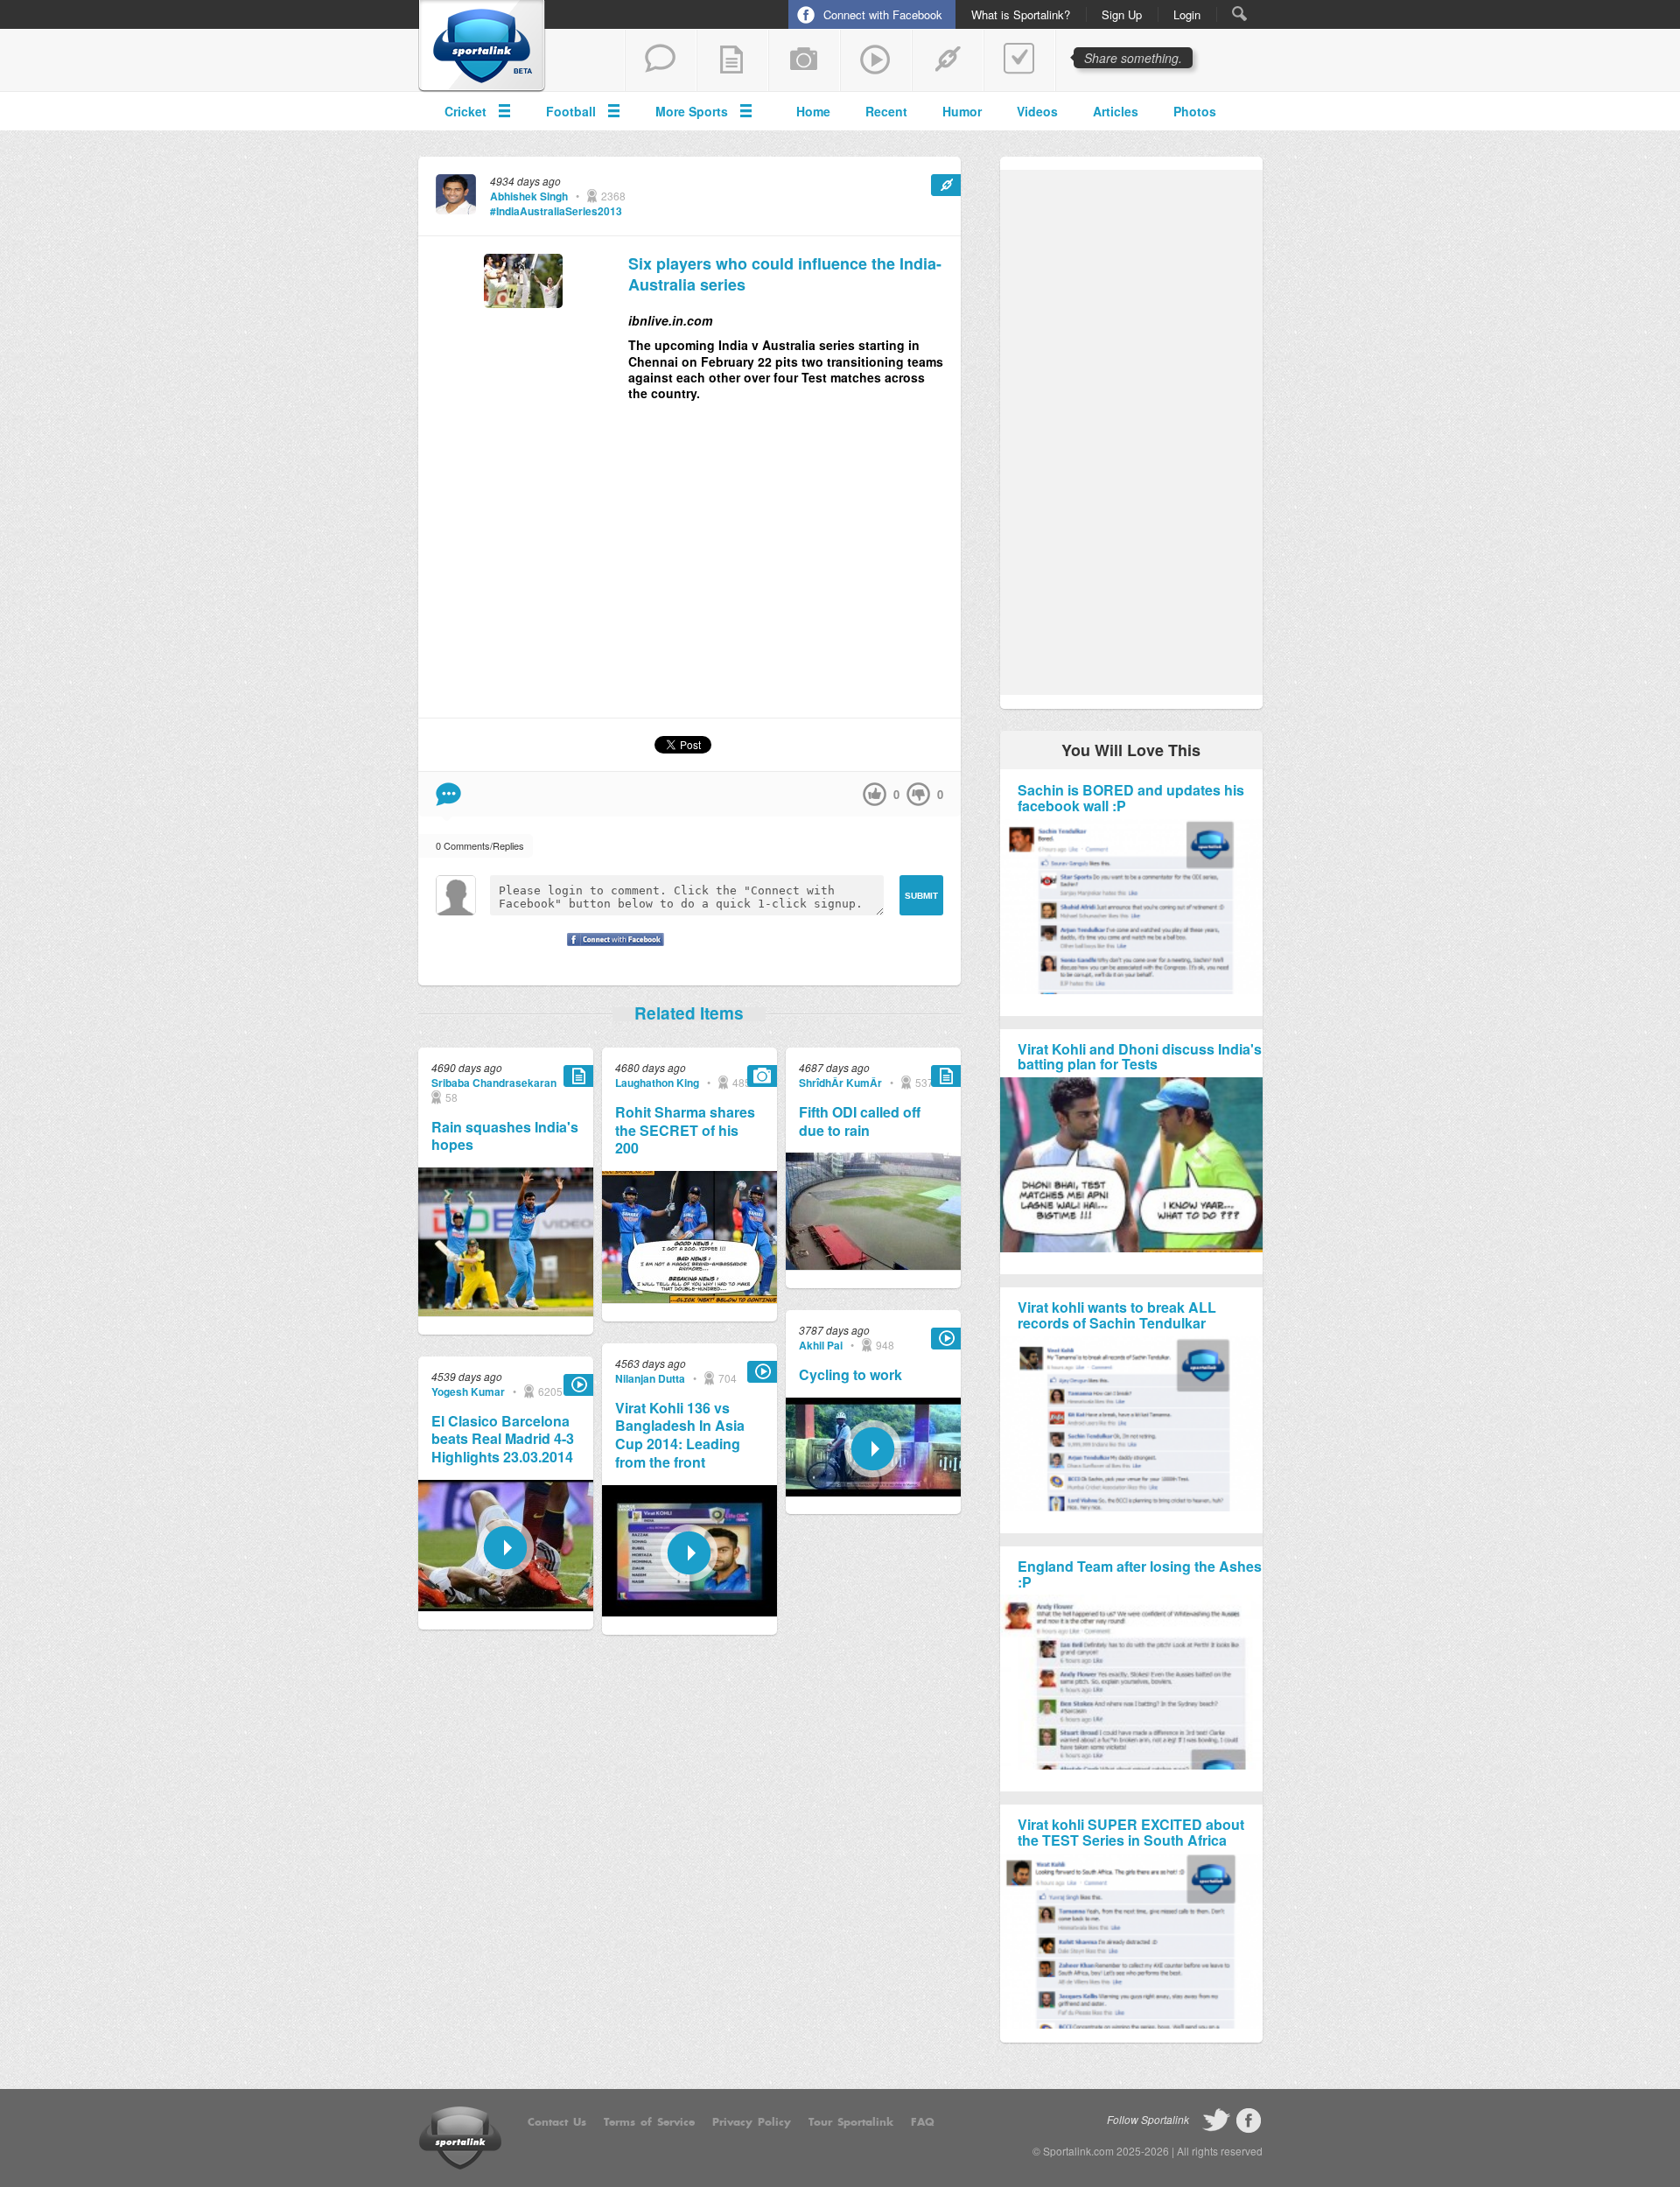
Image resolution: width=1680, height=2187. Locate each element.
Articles (1116, 111)
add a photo (804, 60)
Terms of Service (649, 2122)
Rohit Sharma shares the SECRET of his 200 (685, 1131)
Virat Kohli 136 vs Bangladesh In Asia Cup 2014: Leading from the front (680, 1436)
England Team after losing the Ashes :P (1140, 1574)
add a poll (1019, 60)
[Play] (506, 1606)
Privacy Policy (752, 2122)
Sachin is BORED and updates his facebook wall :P (1131, 798)
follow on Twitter (1216, 2120)
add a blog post (732, 60)
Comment (448, 794)
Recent (886, 111)
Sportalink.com (1078, 2151)
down (918, 794)
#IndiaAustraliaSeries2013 (556, 211)
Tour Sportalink (851, 2122)
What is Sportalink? (1021, 15)
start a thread (661, 60)
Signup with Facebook (611, 950)
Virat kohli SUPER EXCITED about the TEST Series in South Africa (1131, 1832)
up (875, 794)
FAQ (923, 2122)
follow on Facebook (1249, 2120)
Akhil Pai (821, 1345)
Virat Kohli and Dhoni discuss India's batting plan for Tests (1140, 1057)
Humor (962, 111)
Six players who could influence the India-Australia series (785, 274)
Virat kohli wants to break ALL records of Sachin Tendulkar (1117, 1315)
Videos (1037, 111)
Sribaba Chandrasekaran (494, 1083)
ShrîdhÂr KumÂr (840, 1083)
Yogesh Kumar (468, 1391)
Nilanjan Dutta (650, 1378)
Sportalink (482, 46)
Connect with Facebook (883, 14)
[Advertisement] (689, 567)
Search (1239, 14)
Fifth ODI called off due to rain (860, 1122)
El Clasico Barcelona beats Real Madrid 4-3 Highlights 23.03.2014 (503, 1440)
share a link (948, 60)
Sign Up (1122, 15)
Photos (1195, 111)
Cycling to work (850, 1375)
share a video (876, 60)
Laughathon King (657, 1083)
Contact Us (557, 2122)
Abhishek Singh (529, 196)
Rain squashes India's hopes (505, 1137)
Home (813, 111)
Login (1187, 15)
